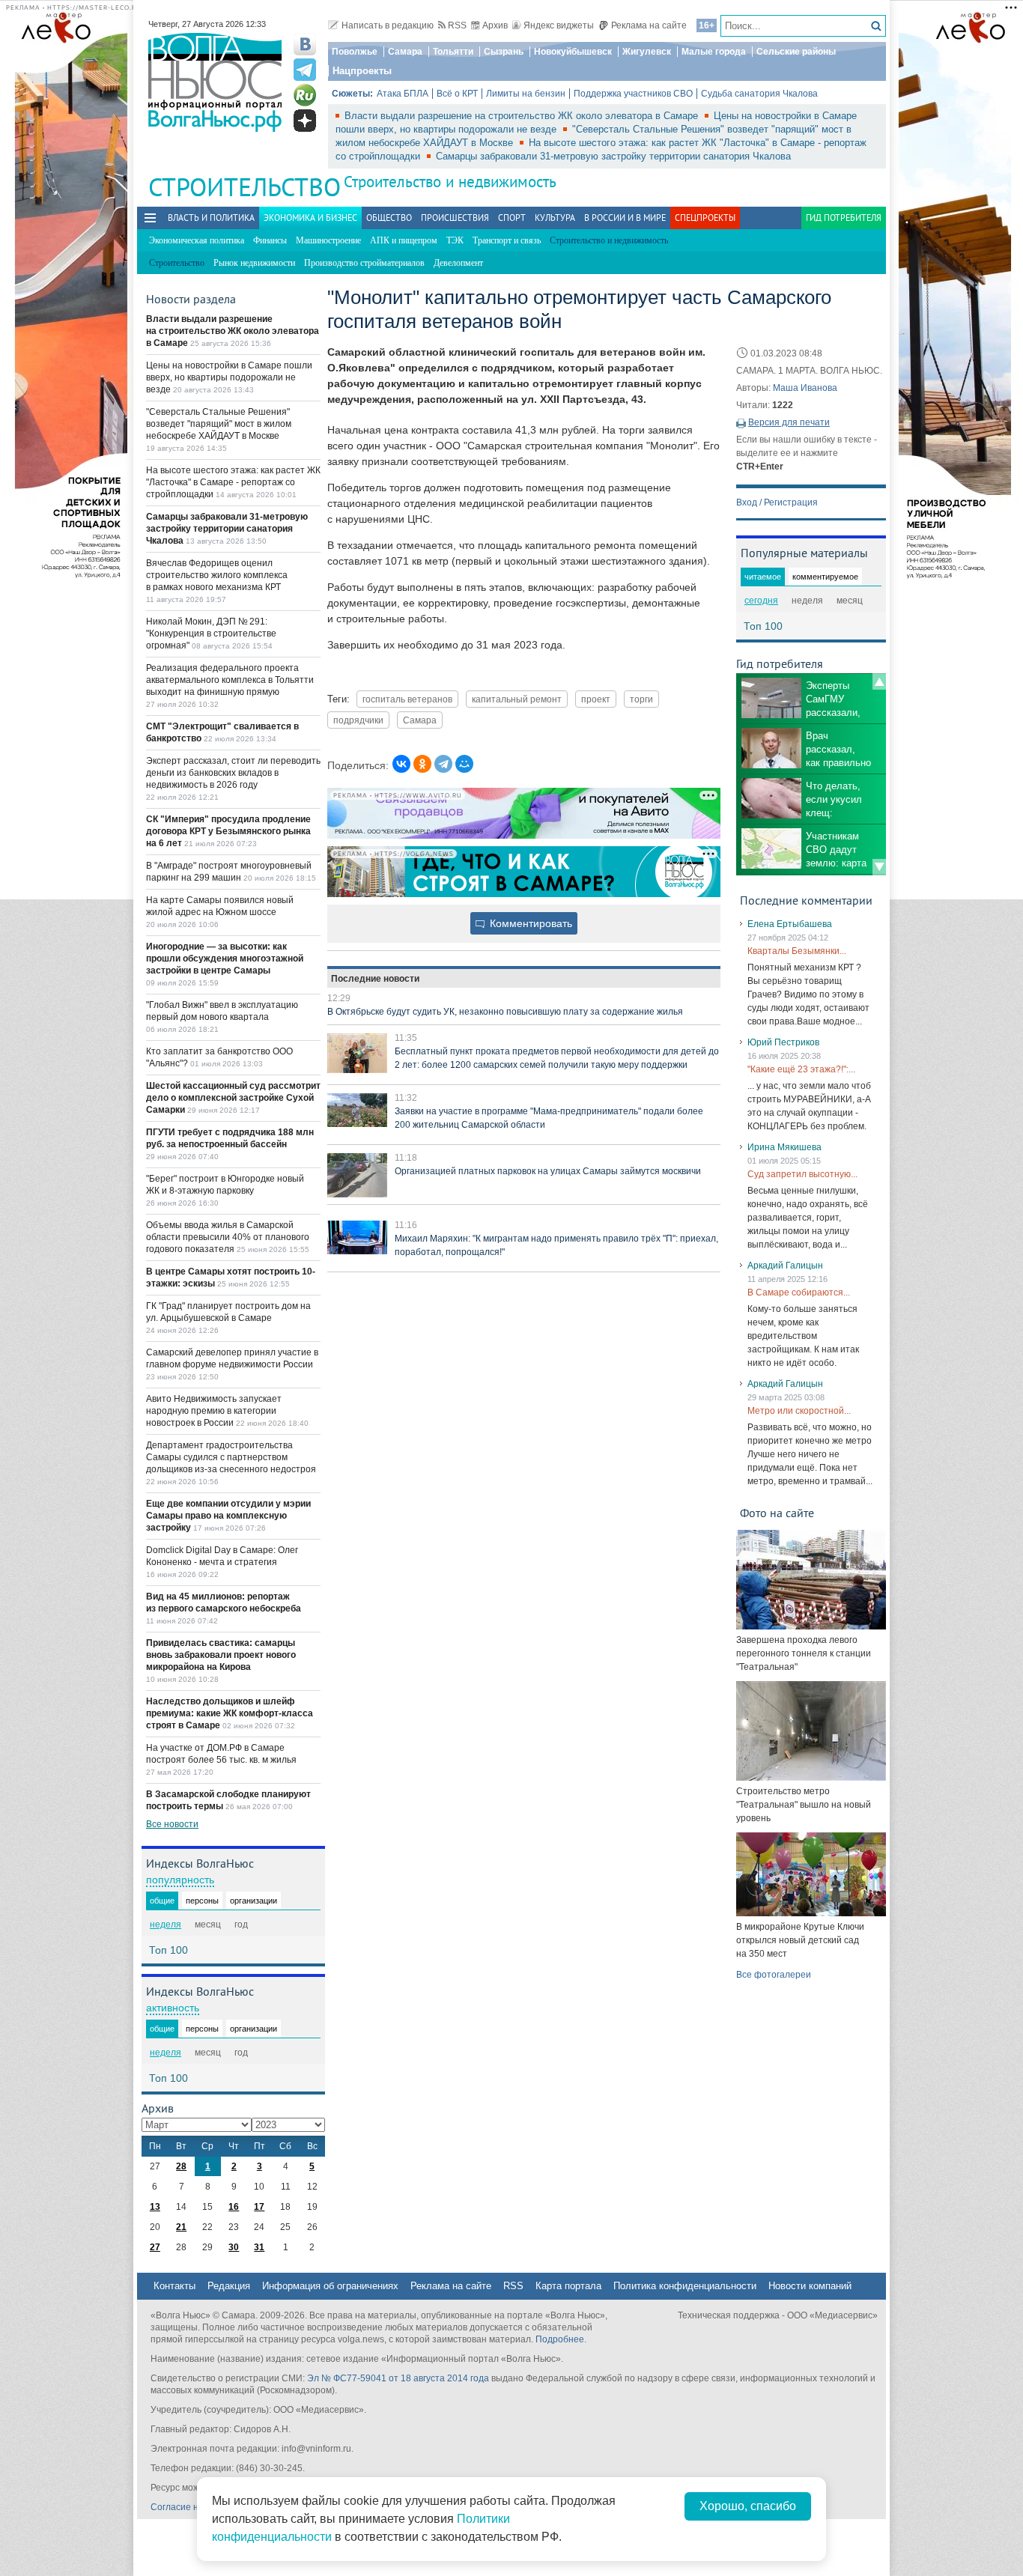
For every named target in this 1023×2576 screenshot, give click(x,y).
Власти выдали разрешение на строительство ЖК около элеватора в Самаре (523, 116)
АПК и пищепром (404, 240)
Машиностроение (328, 240)
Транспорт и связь (507, 240)
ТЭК (455, 240)
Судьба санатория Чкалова (759, 94)
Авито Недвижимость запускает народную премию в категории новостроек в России (214, 1411)
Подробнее (560, 2339)
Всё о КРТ (457, 94)
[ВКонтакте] (401, 764)
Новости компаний (810, 2286)
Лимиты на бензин (526, 94)
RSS (457, 25)
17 (259, 2207)
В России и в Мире (625, 218)
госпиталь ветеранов (407, 699)
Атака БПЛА (403, 94)
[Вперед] (879, 867)
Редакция (229, 2286)
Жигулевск (647, 52)
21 (181, 2227)
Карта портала (568, 2286)
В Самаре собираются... (799, 1292)
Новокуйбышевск (573, 52)
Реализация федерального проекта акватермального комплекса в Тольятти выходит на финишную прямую (230, 680)
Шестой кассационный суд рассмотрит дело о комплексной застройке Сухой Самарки (233, 1098)
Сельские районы (796, 52)
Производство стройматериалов (364, 263)
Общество (389, 218)
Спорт (512, 218)
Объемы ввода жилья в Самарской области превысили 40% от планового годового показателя (228, 1237)
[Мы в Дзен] (305, 121)
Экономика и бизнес (310, 218)
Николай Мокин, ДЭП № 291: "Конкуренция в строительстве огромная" (211, 634)
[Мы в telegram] (305, 70)
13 (155, 2207)
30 (234, 2247)
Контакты (174, 2286)
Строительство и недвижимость (450, 182)
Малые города (714, 52)
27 (155, 2247)
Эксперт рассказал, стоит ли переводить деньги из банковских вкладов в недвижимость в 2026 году (233, 773)
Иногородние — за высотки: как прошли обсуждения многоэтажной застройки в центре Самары (225, 959)
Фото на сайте (777, 1513)
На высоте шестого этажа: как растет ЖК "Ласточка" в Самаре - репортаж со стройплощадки (233, 482)
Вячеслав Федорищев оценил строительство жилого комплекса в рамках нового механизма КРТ (217, 575)
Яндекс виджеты (559, 25)
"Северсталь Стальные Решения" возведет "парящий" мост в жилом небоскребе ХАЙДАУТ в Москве (219, 424)
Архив (495, 25)
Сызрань (504, 52)
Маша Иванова (805, 388)
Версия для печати (789, 422)
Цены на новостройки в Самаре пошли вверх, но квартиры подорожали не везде (229, 377)
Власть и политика (211, 218)
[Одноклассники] (422, 764)
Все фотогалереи (774, 1975)
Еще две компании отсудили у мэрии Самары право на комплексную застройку (228, 1516)
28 (181, 2166)
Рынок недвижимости (254, 263)
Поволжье (355, 52)
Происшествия (455, 218)
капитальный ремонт (517, 699)
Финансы (270, 240)
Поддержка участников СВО (633, 94)
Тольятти (453, 52)
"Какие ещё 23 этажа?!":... (801, 1069)
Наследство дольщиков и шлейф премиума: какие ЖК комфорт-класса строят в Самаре (230, 1713)
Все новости (172, 1824)
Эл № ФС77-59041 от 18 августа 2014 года (398, 2378)
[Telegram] (443, 764)
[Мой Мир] (464, 764)
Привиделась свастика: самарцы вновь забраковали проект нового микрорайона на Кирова (221, 1655)
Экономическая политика (197, 240)
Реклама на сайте (649, 25)
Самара (405, 52)
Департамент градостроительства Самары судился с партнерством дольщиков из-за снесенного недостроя (231, 1457)
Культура (555, 218)
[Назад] (879, 681)
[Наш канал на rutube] (305, 95)
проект (596, 699)
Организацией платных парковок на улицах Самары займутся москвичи (548, 1171)
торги (641, 699)
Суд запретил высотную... (802, 1174)
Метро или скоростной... (799, 1411)
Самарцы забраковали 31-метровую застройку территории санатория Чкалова (613, 156)
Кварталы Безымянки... (797, 951)
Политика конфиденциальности (685, 2286)
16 (234, 2207)
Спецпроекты (705, 218)
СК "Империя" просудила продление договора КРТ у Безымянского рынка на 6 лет (228, 831)
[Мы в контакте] (305, 44)
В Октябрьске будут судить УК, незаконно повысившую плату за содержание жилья (505, 1012)
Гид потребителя (844, 218)
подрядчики (358, 720)
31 (259, 2247)
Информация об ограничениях (330, 2286)
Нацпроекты (362, 71)
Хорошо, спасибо (748, 2506)
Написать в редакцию (388, 25)
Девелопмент (458, 263)
